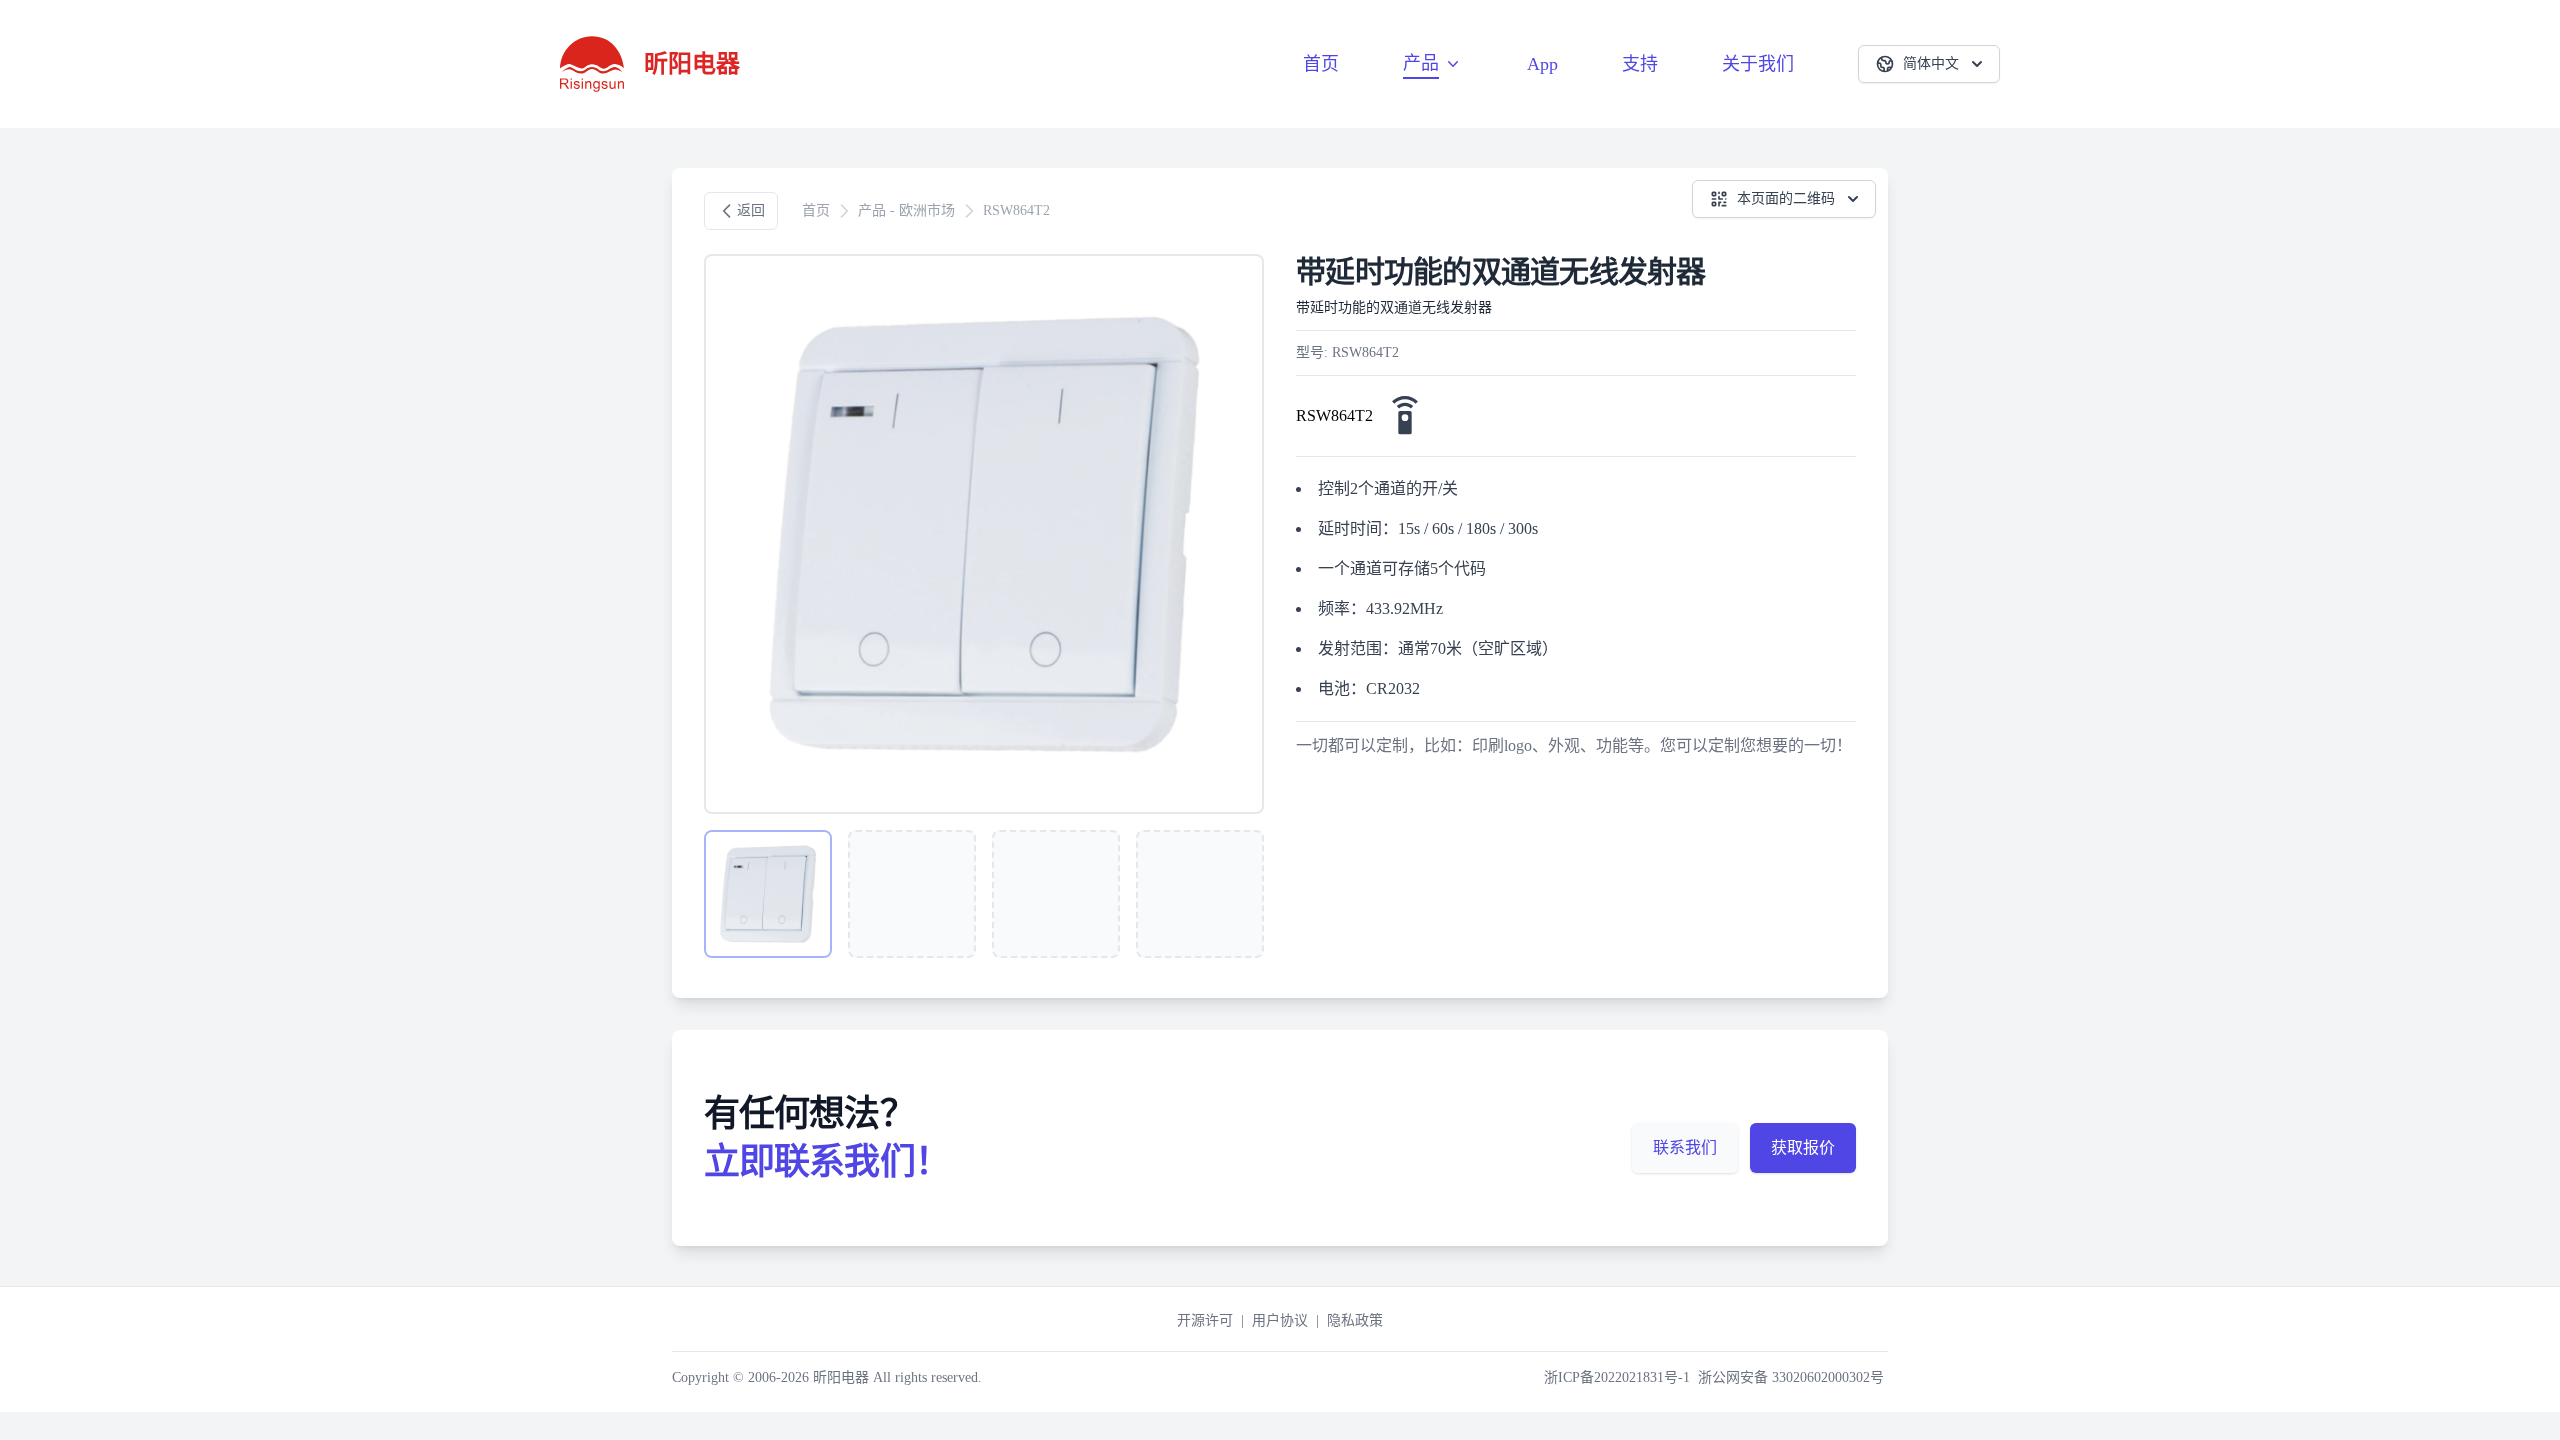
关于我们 (1758, 64)
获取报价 (1803, 1147)
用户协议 (1280, 1320)
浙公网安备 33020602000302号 (1791, 1377)
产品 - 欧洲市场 (906, 210)
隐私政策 (1355, 1320)
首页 (1321, 64)
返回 (751, 210)
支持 (1640, 64)
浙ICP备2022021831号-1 (1617, 1377)
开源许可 (1205, 1320)
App (1542, 64)
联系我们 (1685, 1147)
